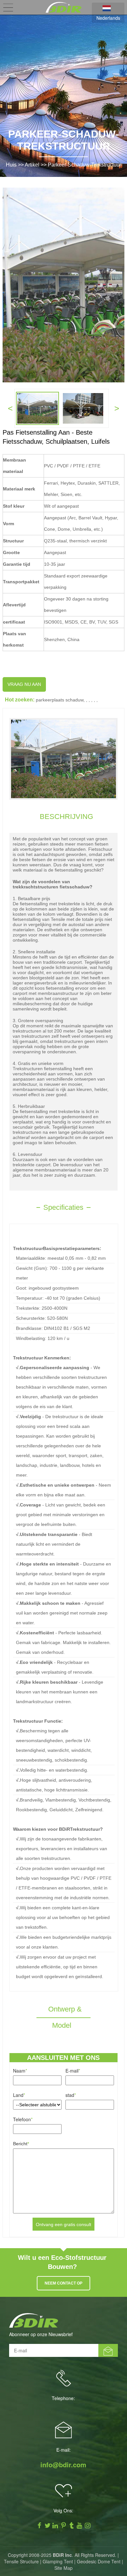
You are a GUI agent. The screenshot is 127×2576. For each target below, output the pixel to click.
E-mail (73, 2071)
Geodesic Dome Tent (99, 2561)
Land (19, 2095)
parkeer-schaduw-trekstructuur (85, 165)
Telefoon (23, 2119)
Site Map (63, 2568)
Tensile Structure (21, 2561)
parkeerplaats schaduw (60, 700)
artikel (32, 165)
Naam (20, 2071)
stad (71, 2095)
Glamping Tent (58, 2561)
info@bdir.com (63, 2465)
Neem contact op (63, 2283)
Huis (11, 165)
